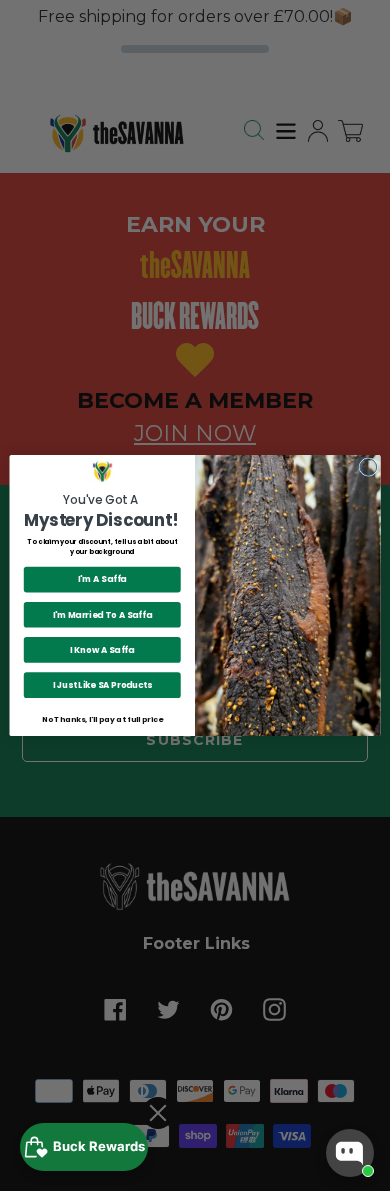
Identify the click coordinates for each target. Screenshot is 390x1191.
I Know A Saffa (102, 650)
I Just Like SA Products (102, 685)
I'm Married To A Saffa (102, 615)
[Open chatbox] (350, 1153)
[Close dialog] (368, 467)
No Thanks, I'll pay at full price (102, 719)
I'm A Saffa (102, 579)
